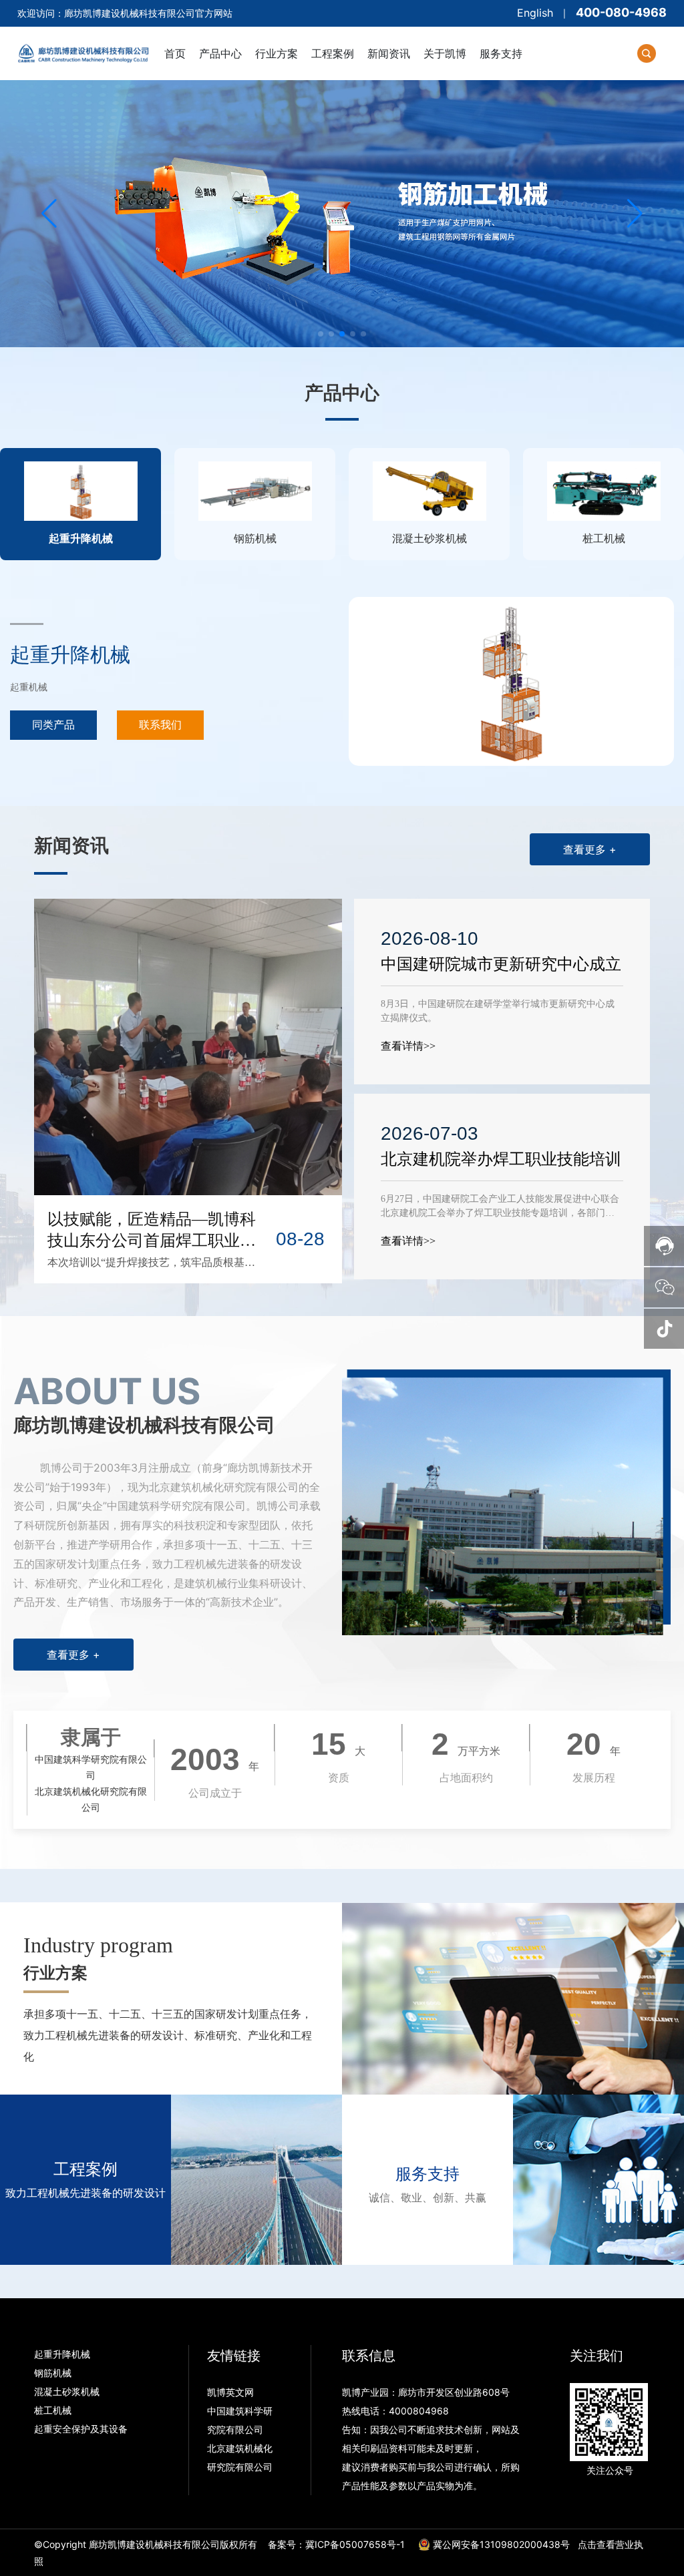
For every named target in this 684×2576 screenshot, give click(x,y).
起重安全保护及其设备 (81, 2429)
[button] (321, 334)
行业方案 (55, 1973)
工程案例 (85, 2169)
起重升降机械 (70, 655)
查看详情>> (408, 1046)
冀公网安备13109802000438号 (501, 2544)
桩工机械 (53, 2410)
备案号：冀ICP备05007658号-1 (336, 2544)
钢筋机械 (53, 2373)
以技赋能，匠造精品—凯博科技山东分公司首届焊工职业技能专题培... (152, 1241)
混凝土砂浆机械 (67, 2391)
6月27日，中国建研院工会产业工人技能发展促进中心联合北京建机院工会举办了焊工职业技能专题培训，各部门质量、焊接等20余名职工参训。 (500, 1213)
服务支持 (427, 2174)
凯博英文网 (232, 2392)
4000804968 (419, 2411)
